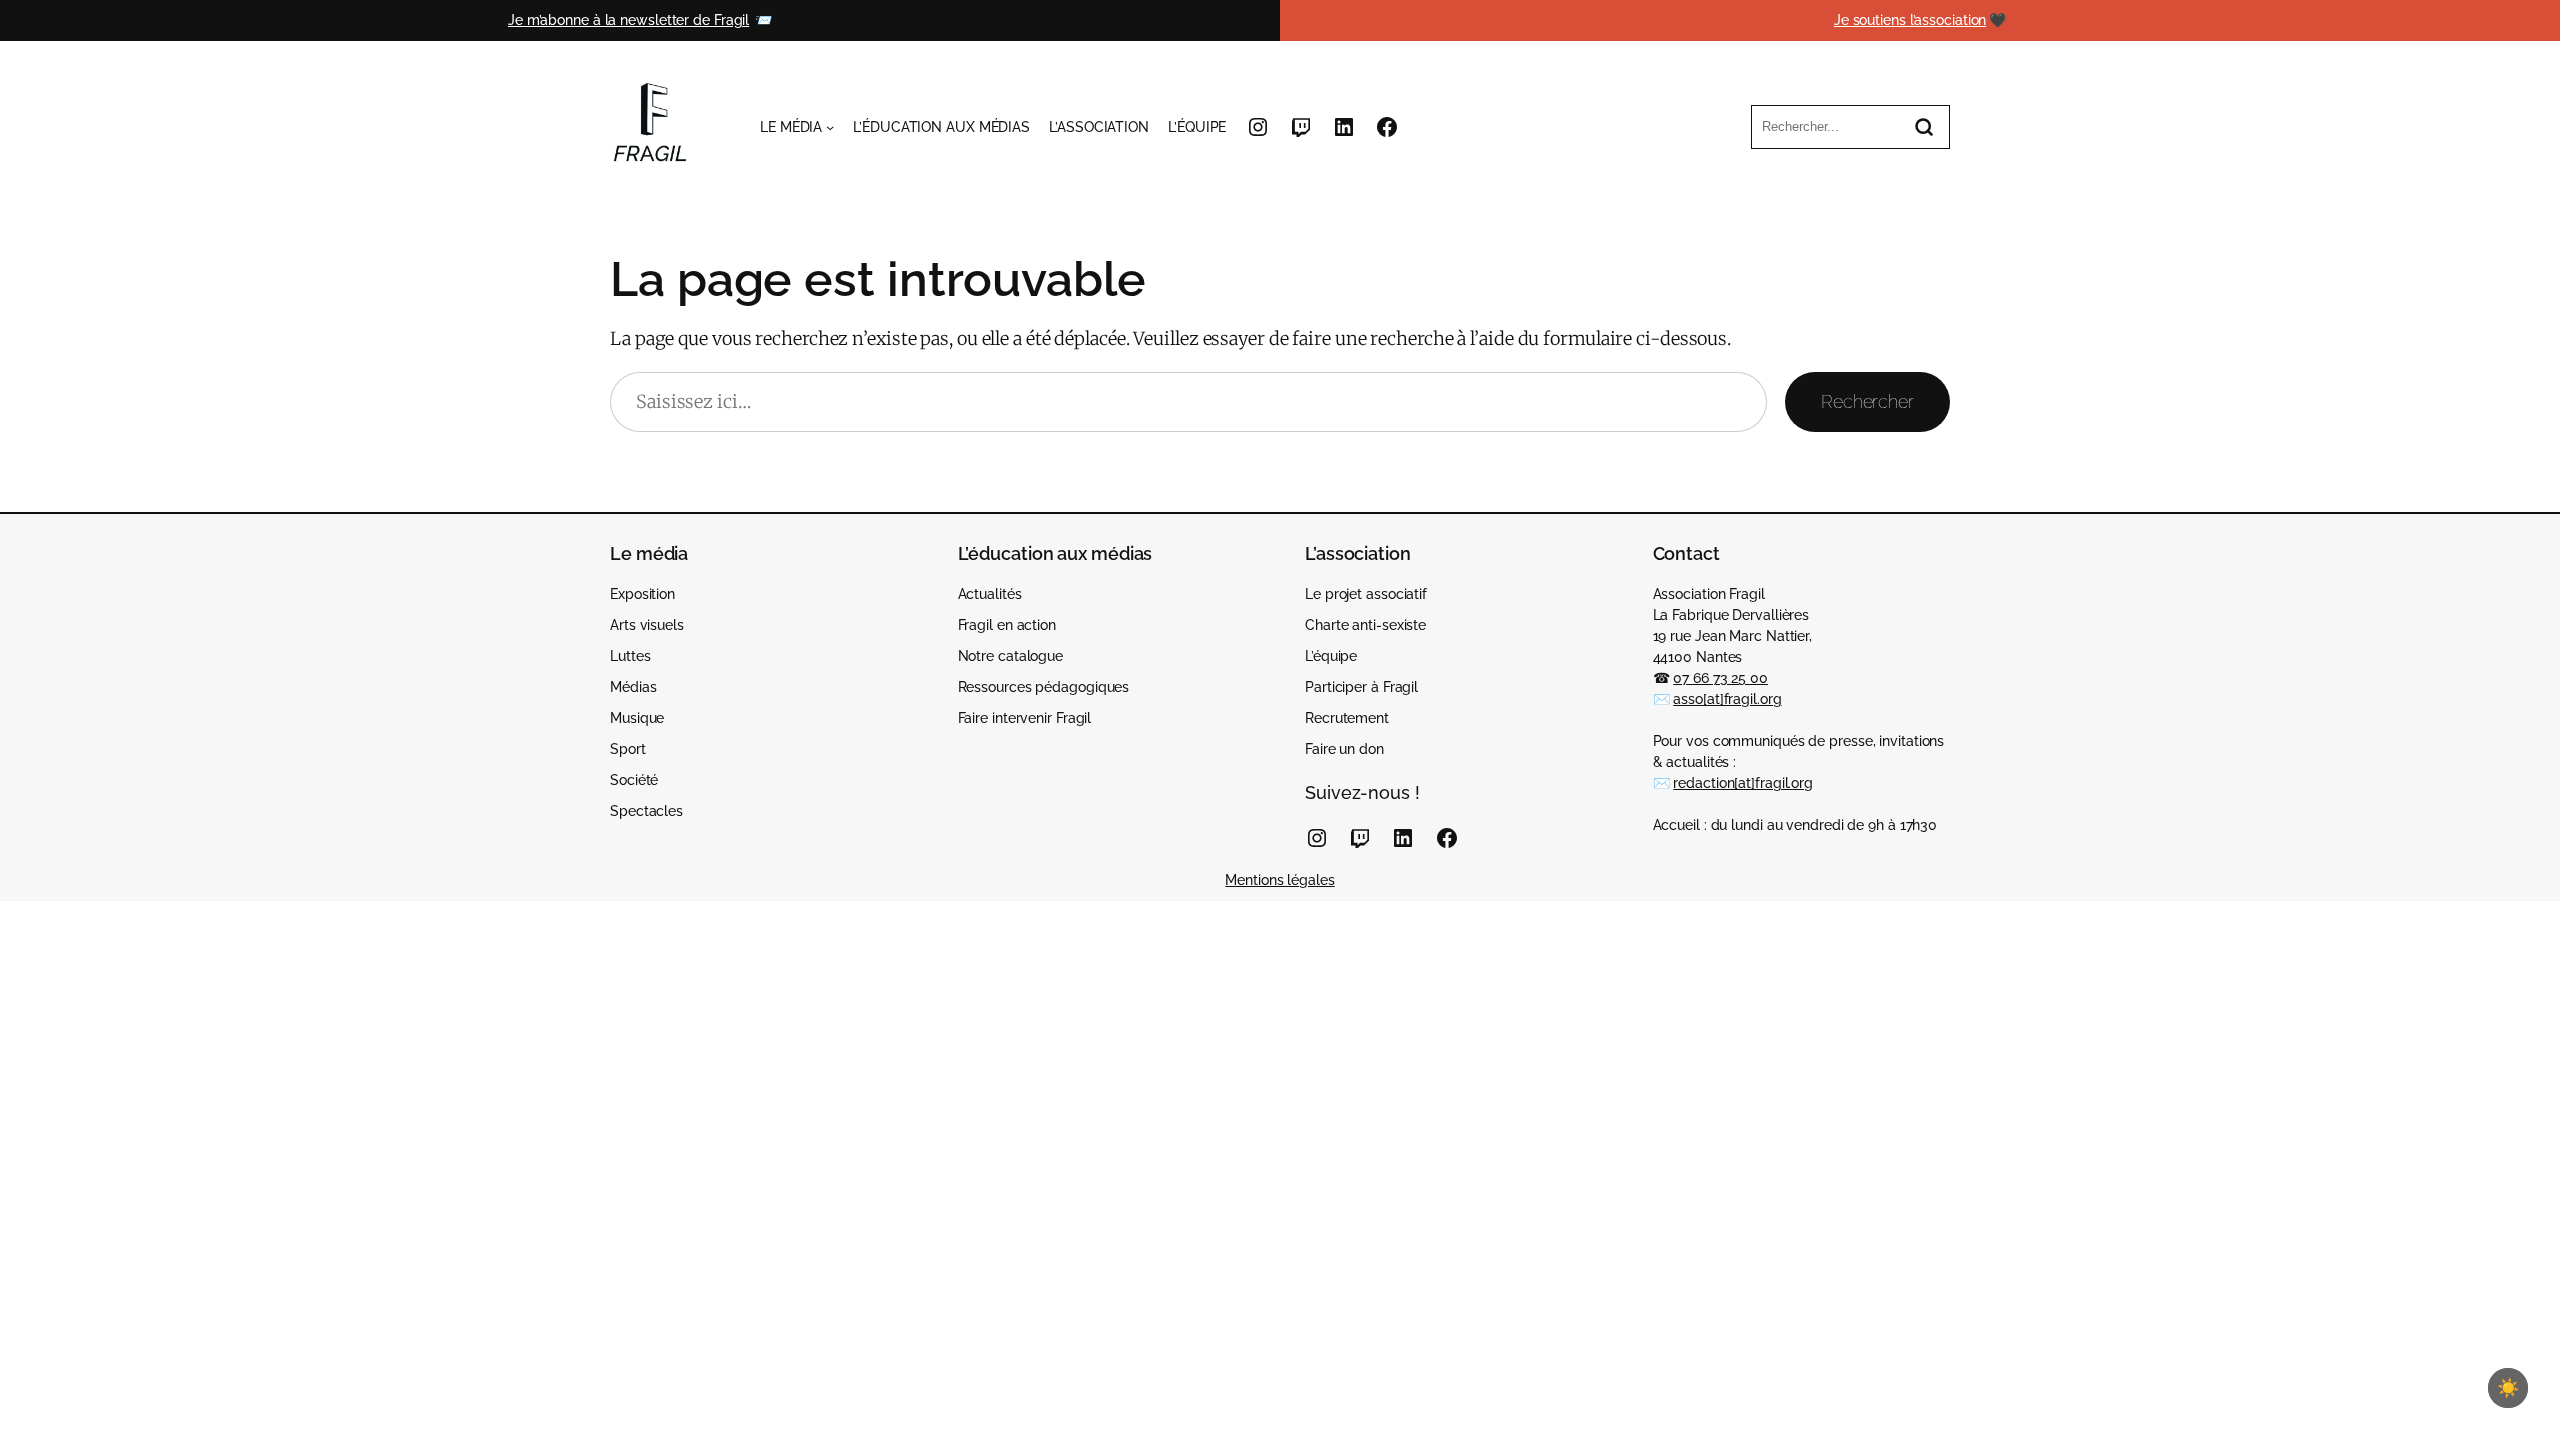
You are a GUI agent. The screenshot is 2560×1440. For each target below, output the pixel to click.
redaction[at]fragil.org (1743, 783)
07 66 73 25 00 (1720, 678)
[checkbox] (2508, 1388)
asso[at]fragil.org (1727, 699)
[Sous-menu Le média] (830, 127)
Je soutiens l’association (1910, 20)
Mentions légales (1279, 880)
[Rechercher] (1924, 127)
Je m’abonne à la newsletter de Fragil (628, 20)
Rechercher (1867, 401)
